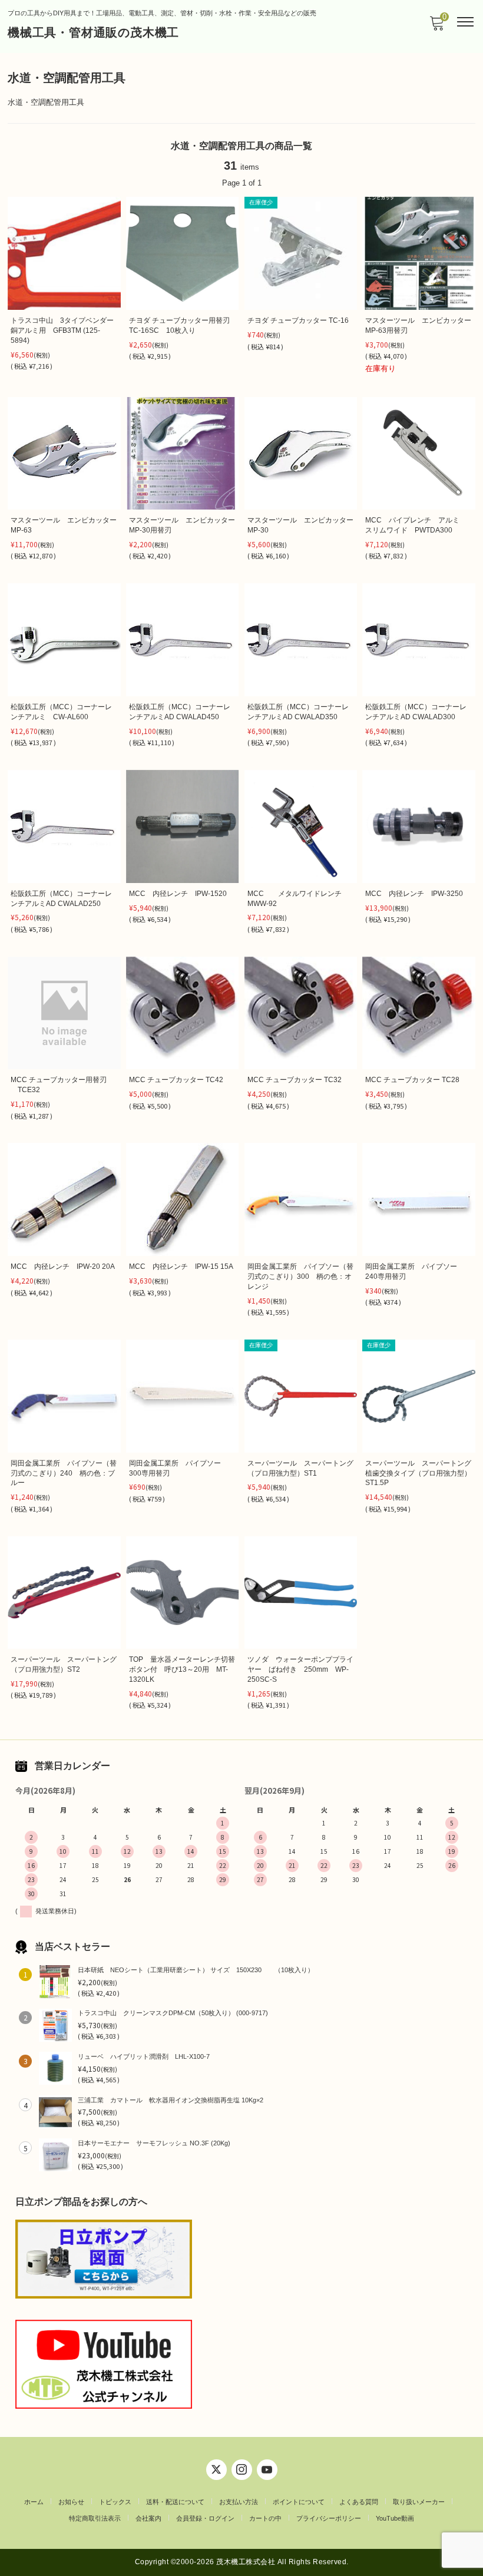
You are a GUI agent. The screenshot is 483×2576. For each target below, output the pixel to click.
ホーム (34, 2502)
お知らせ (71, 2502)
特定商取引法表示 (95, 2518)
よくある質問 (359, 2502)
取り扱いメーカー (419, 2502)
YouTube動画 (395, 2518)
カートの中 (265, 2518)
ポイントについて (299, 2502)
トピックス (115, 2502)
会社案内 (148, 2518)
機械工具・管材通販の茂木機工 (93, 32)
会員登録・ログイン (205, 2518)
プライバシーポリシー (329, 2518)
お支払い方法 (239, 2502)
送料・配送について (175, 2502)
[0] (436, 27)
